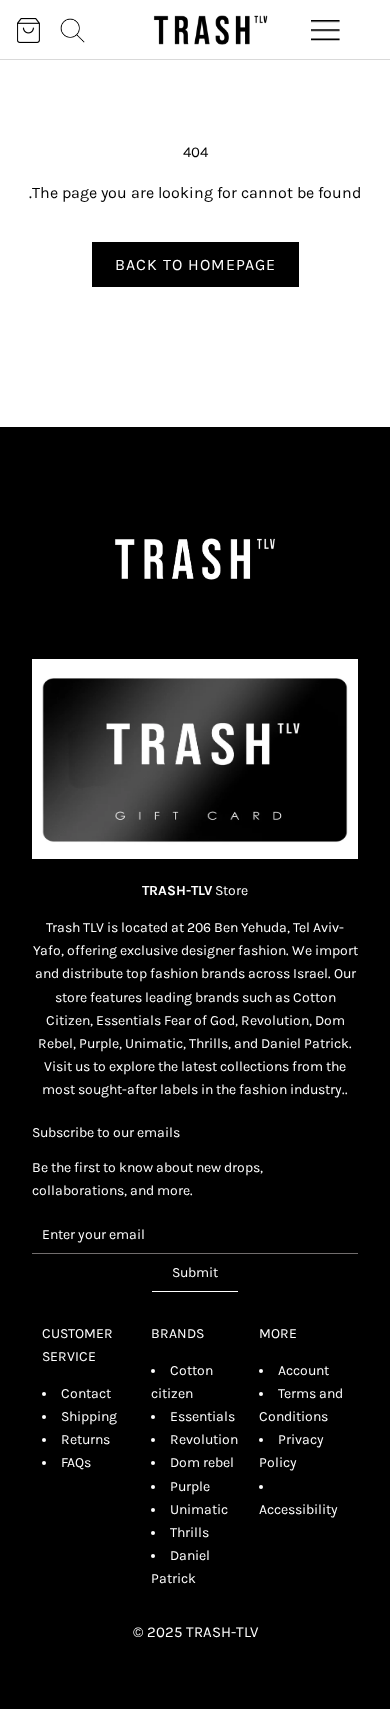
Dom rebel (202, 1462)
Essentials (202, 1416)
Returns (85, 1439)
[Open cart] (28, 30)
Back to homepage (195, 264)
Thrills (189, 1532)
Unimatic (199, 1509)
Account (303, 1370)
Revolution (204, 1439)
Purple (190, 1486)
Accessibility (298, 1509)
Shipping (89, 1416)
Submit (195, 1272)
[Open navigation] (325, 30)
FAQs (76, 1462)
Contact (86, 1393)
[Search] (72, 30)
